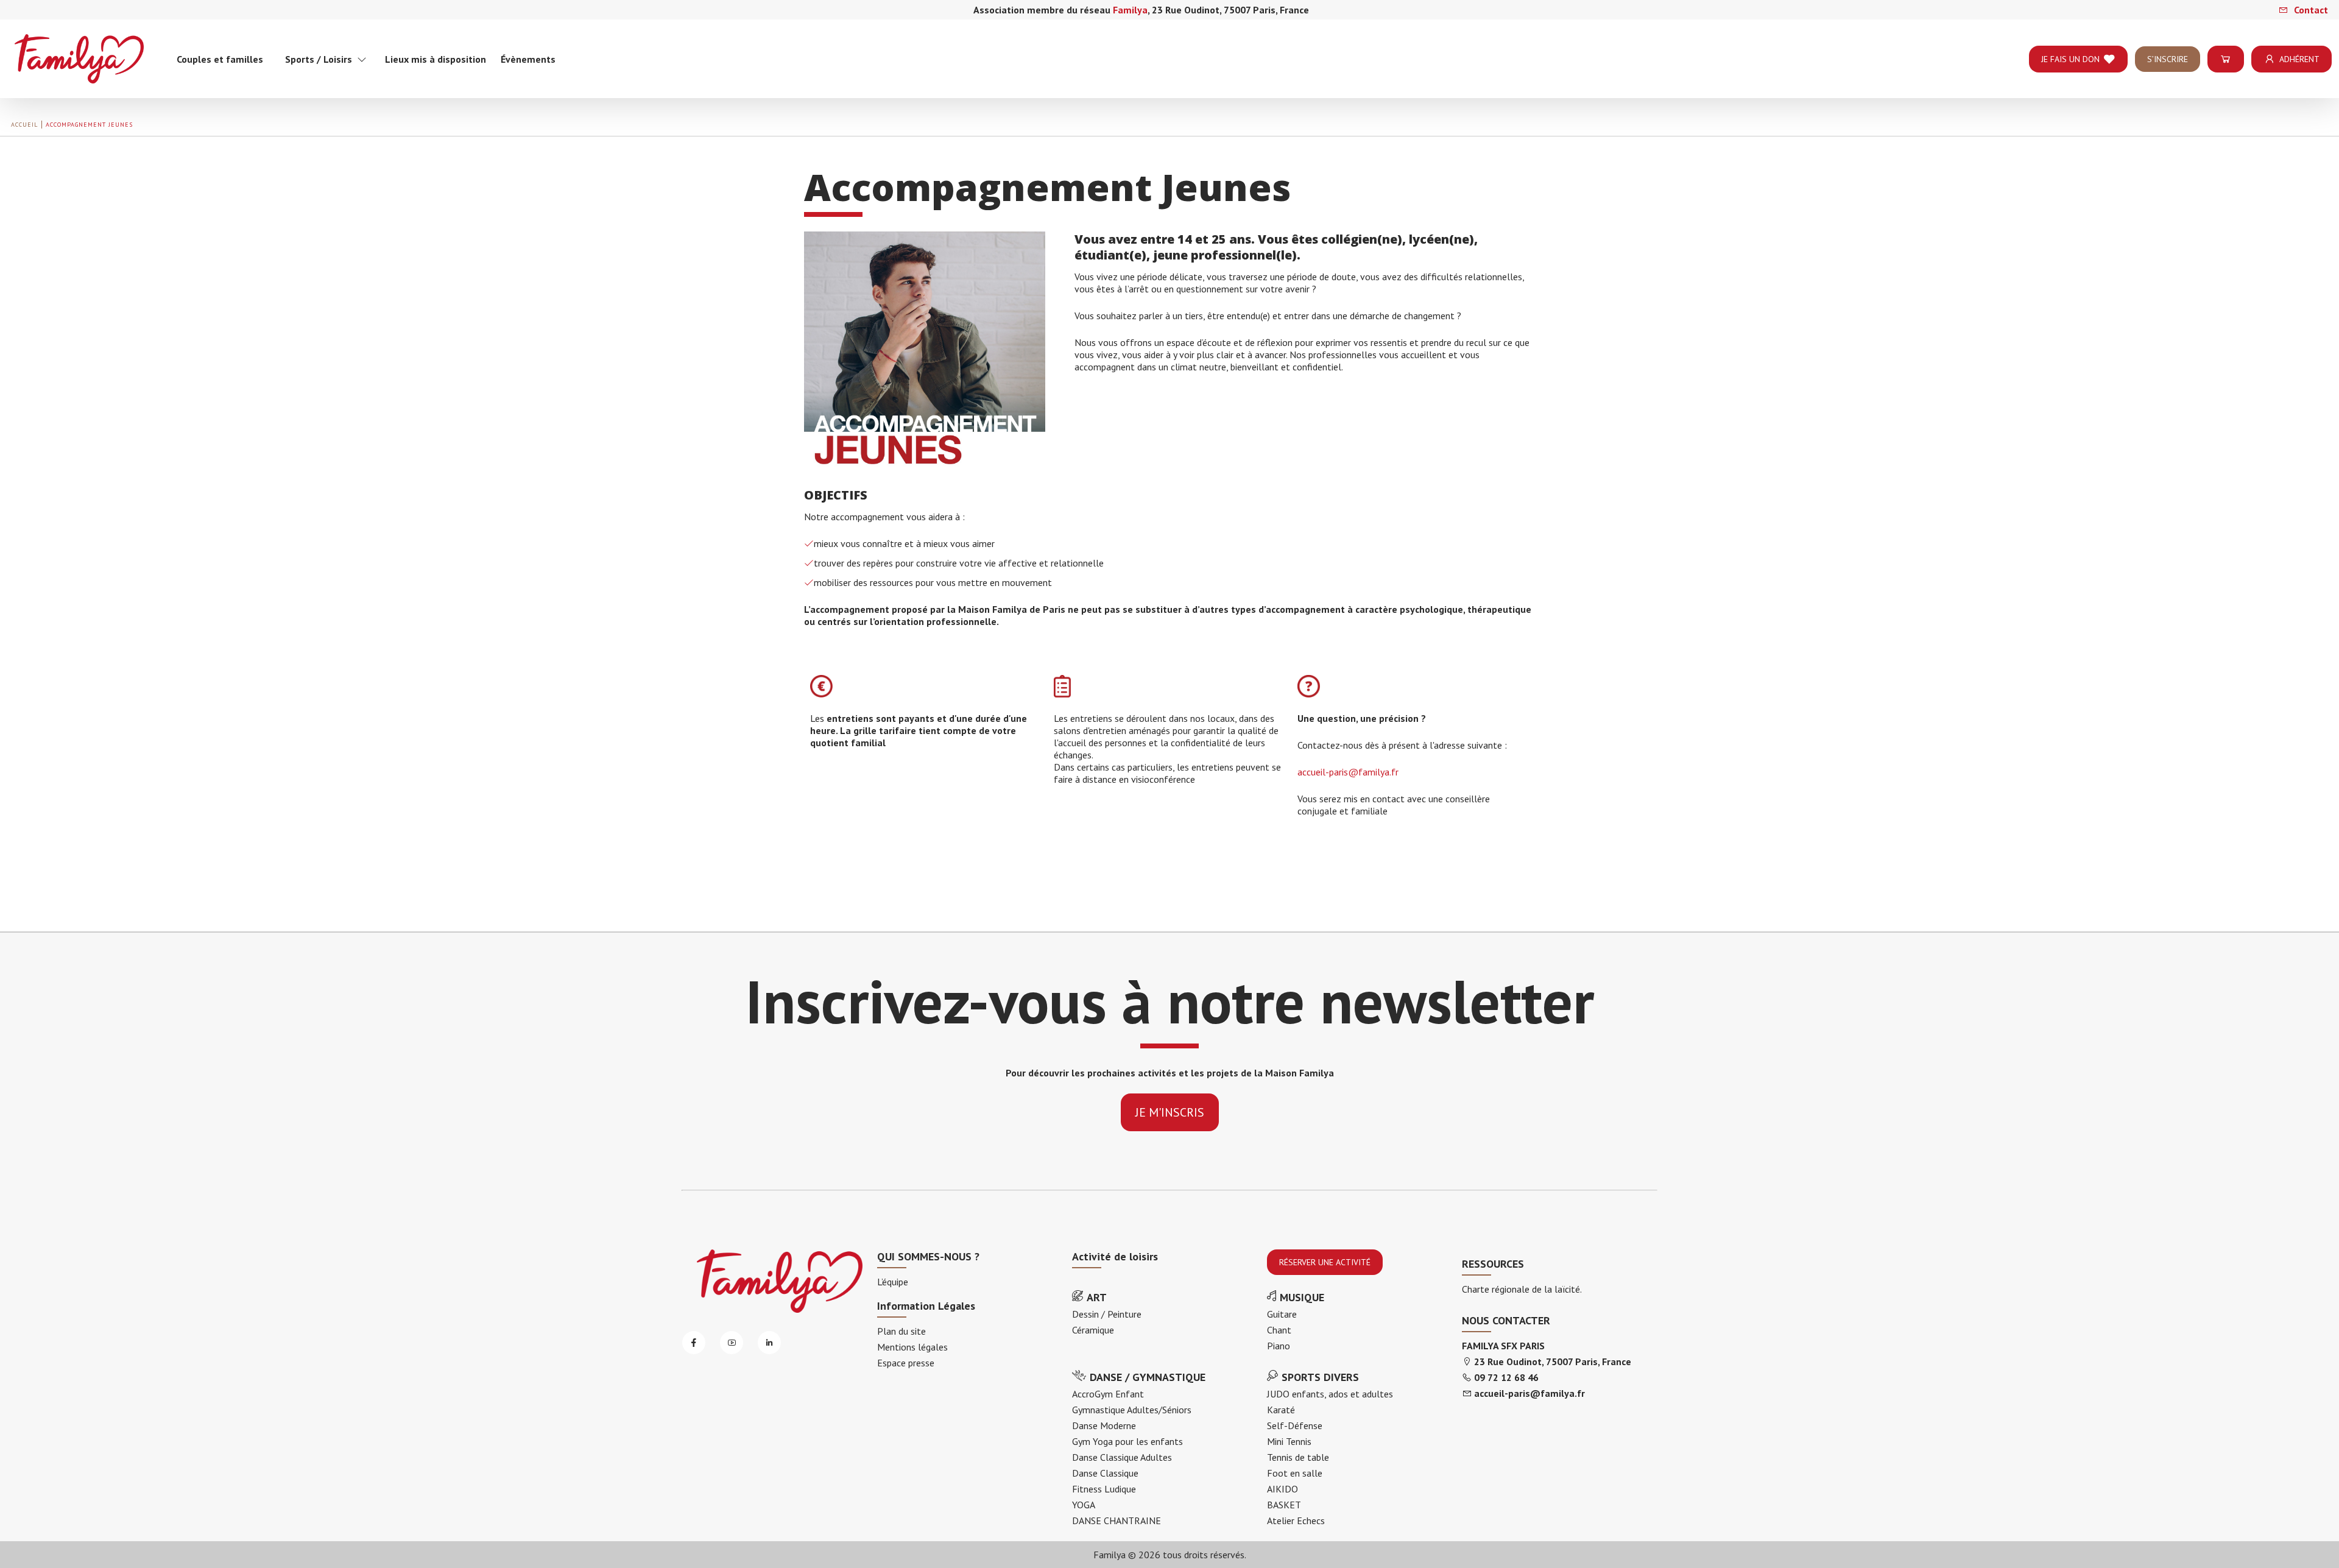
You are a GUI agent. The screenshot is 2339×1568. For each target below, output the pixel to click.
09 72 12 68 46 (1506, 1377)
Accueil (24, 125)
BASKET (1284, 1505)
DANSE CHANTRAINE (1117, 1520)
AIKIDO (1282, 1489)
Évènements (528, 59)
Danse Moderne (1104, 1425)
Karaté (1281, 1410)
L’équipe (893, 1282)
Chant (1279, 1330)
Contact (2310, 10)
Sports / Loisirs (321, 59)
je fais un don (2070, 59)
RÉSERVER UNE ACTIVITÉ (1325, 1262)
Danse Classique (1105, 1473)
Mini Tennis (1289, 1441)
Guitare (1282, 1314)
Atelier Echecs (1296, 1520)
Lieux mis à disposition (436, 59)
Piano (1279, 1346)
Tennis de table (1298, 1457)
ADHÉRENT (2299, 59)
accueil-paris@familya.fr (1348, 772)
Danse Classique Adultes (1122, 1457)
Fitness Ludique (1104, 1489)
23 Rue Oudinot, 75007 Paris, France (1553, 1361)
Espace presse (906, 1363)
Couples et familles (220, 59)
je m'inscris (1170, 1112)
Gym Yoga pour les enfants (1127, 1441)
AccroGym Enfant (1108, 1394)
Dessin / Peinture (1107, 1314)
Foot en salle (1295, 1473)
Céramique (1093, 1330)
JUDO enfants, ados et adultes (1330, 1394)
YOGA (1084, 1505)
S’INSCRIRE (2168, 59)
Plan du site (901, 1331)
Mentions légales (912, 1347)
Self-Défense (1295, 1425)
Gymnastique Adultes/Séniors (1132, 1410)
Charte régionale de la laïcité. (1522, 1289)
